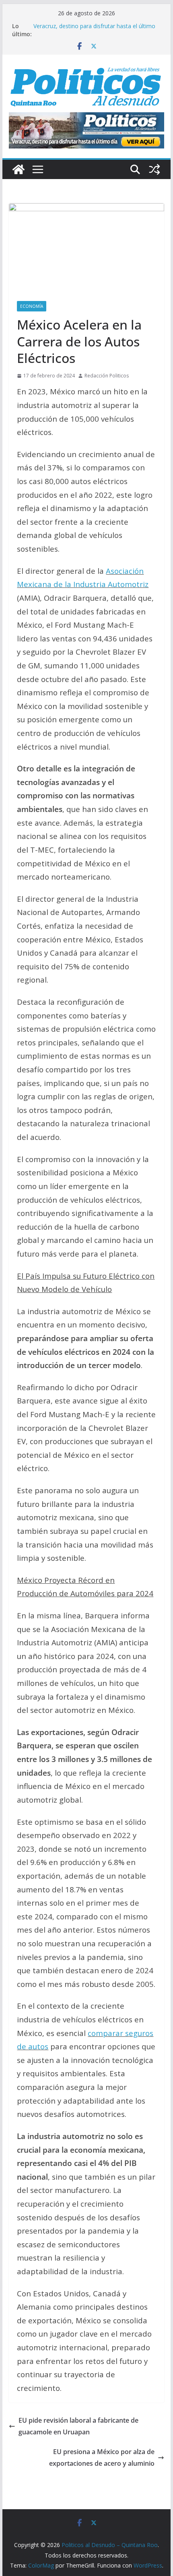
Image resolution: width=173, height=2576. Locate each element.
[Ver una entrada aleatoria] (154, 169)
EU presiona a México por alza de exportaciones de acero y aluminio (102, 2458)
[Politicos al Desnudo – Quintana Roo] (19, 169)
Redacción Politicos (107, 376)
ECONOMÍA (32, 306)
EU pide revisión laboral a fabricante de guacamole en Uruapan (78, 2426)
